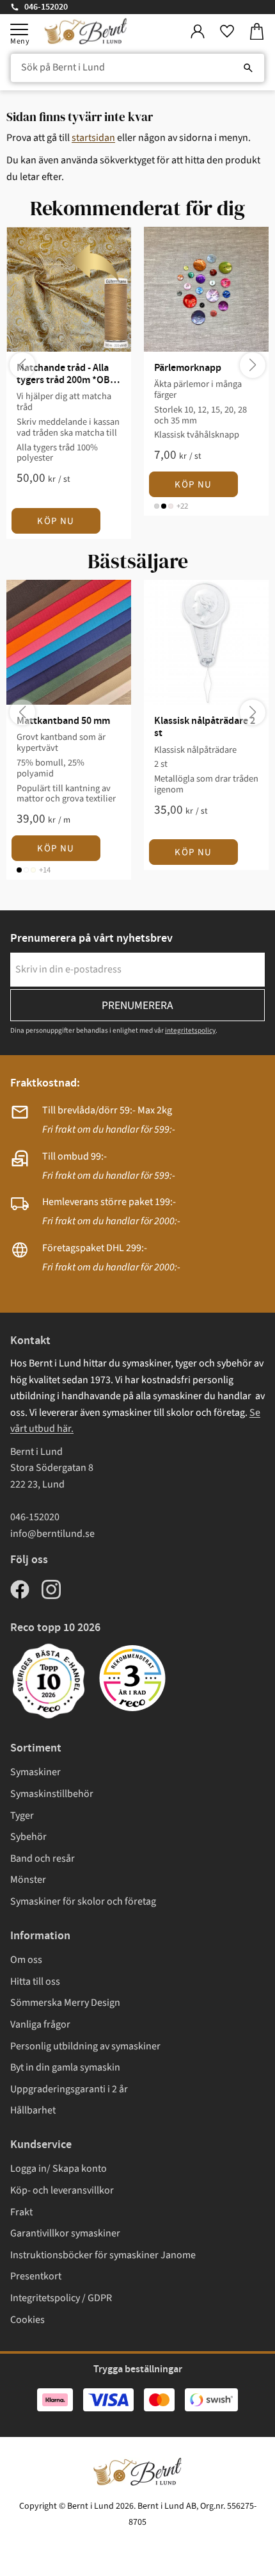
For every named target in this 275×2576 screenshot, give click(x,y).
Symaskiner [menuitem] (35, 1772)
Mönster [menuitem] (28, 1880)
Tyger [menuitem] (22, 1816)
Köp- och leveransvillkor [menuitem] (62, 2190)
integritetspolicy (190, 1030)
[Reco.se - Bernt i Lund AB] (132, 1678)
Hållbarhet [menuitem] (33, 2110)
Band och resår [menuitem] (43, 1858)
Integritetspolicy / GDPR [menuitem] (61, 2298)
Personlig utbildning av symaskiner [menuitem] (85, 2046)
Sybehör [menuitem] (28, 1837)
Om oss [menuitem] (26, 1960)
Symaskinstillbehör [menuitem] (52, 1794)
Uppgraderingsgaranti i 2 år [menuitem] (69, 2089)
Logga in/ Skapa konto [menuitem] (59, 2169)
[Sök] (248, 68)
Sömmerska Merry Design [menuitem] (65, 2003)
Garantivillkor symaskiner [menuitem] (65, 2233)
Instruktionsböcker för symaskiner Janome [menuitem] (103, 2255)
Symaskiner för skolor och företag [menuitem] (83, 1901)
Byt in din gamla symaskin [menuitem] (65, 2067)
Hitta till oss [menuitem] (35, 1981)
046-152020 (46, 7)
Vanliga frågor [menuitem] (40, 2024)
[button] (19, 29)
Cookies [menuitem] (27, 2320)
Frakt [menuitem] (21, 2212)
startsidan (93, 138)
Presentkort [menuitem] (36, 2276)
